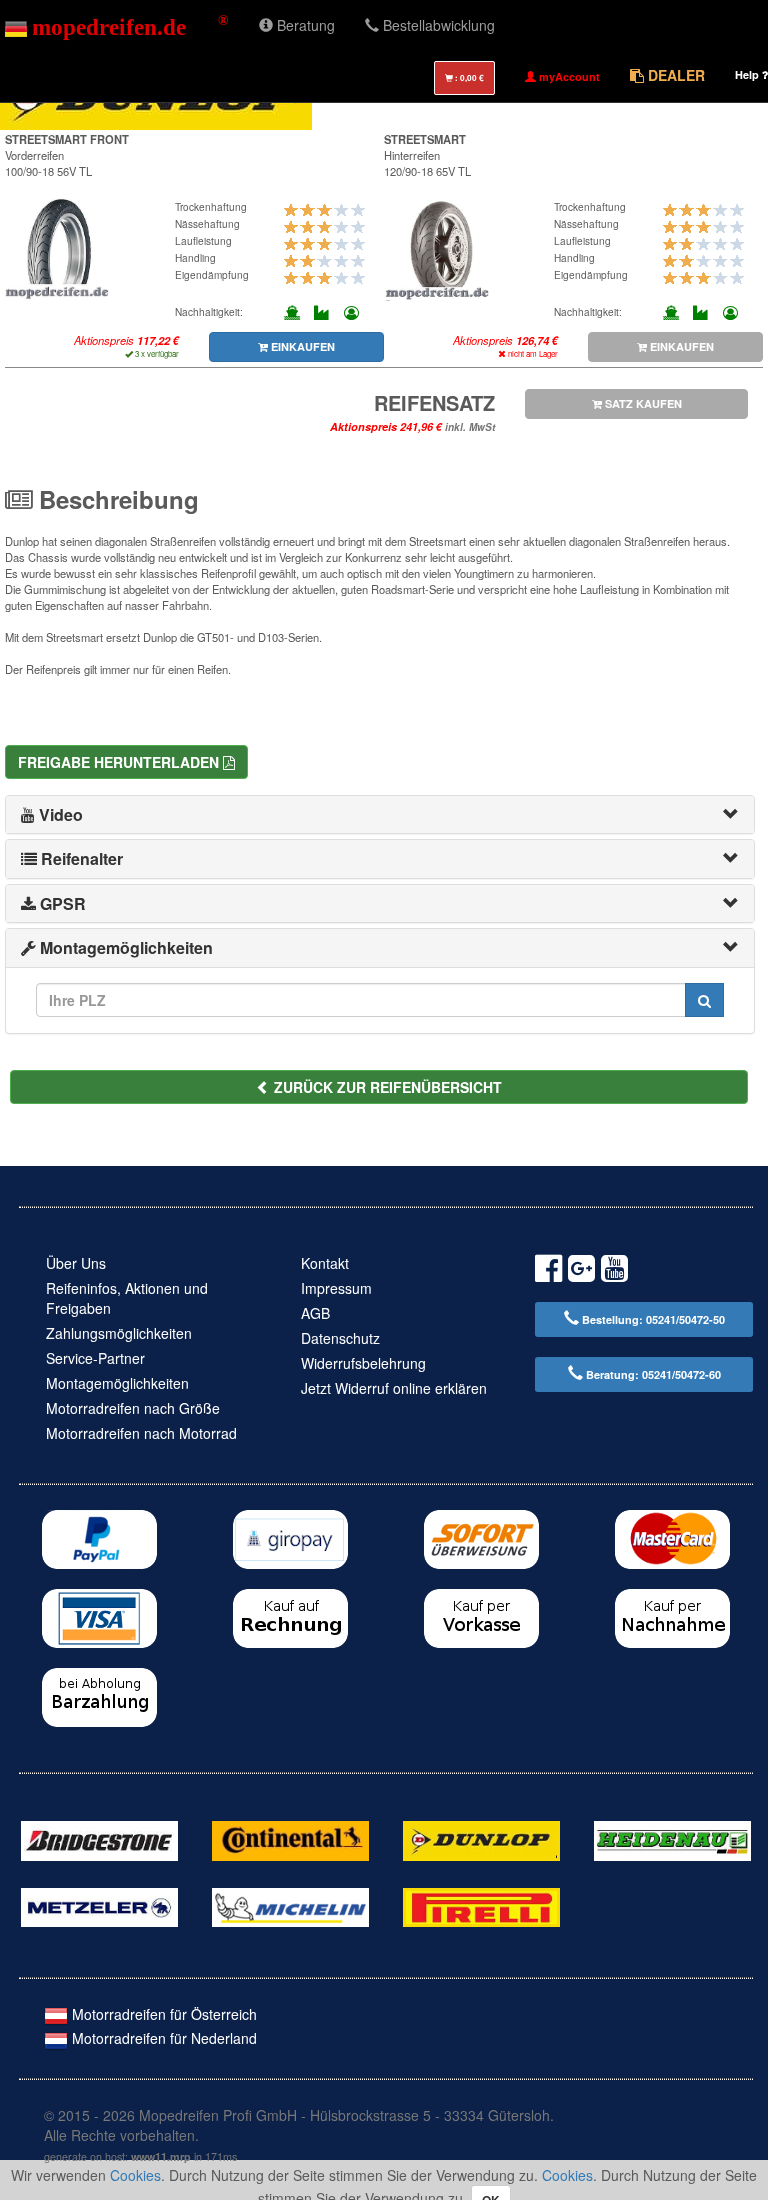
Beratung (304, 25)
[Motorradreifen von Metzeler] (99, 1905)
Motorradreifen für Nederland (162, 2038)
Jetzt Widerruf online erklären (394, 1388)
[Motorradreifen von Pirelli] (481, 1905)
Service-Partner (95, 1358)
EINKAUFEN (301, 346)
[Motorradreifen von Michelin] (290, 1905)
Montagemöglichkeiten (117, 1383)
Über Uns (76, 1263)
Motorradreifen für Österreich (162, 2014)
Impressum (336, 1288)
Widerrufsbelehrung (363, 1363)
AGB (315, 1313)
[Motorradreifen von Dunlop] (481, 1839)
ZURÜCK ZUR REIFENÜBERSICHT (386, 1087)
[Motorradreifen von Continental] (290, 1839)
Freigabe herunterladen (120, 762)
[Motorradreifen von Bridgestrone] (99, 1839)
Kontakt (325, 1263)
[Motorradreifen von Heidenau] (672, 1839)
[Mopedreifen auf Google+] (581, 1271)
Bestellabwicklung (437, 25)
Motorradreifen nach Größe (133, 1408)
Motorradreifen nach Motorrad (141, 1433)
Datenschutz (340, 1338)
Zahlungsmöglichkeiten (119, 1333)
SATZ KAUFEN (642, 403)
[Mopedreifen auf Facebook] (548, 1271)
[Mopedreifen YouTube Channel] (614, 1271)
